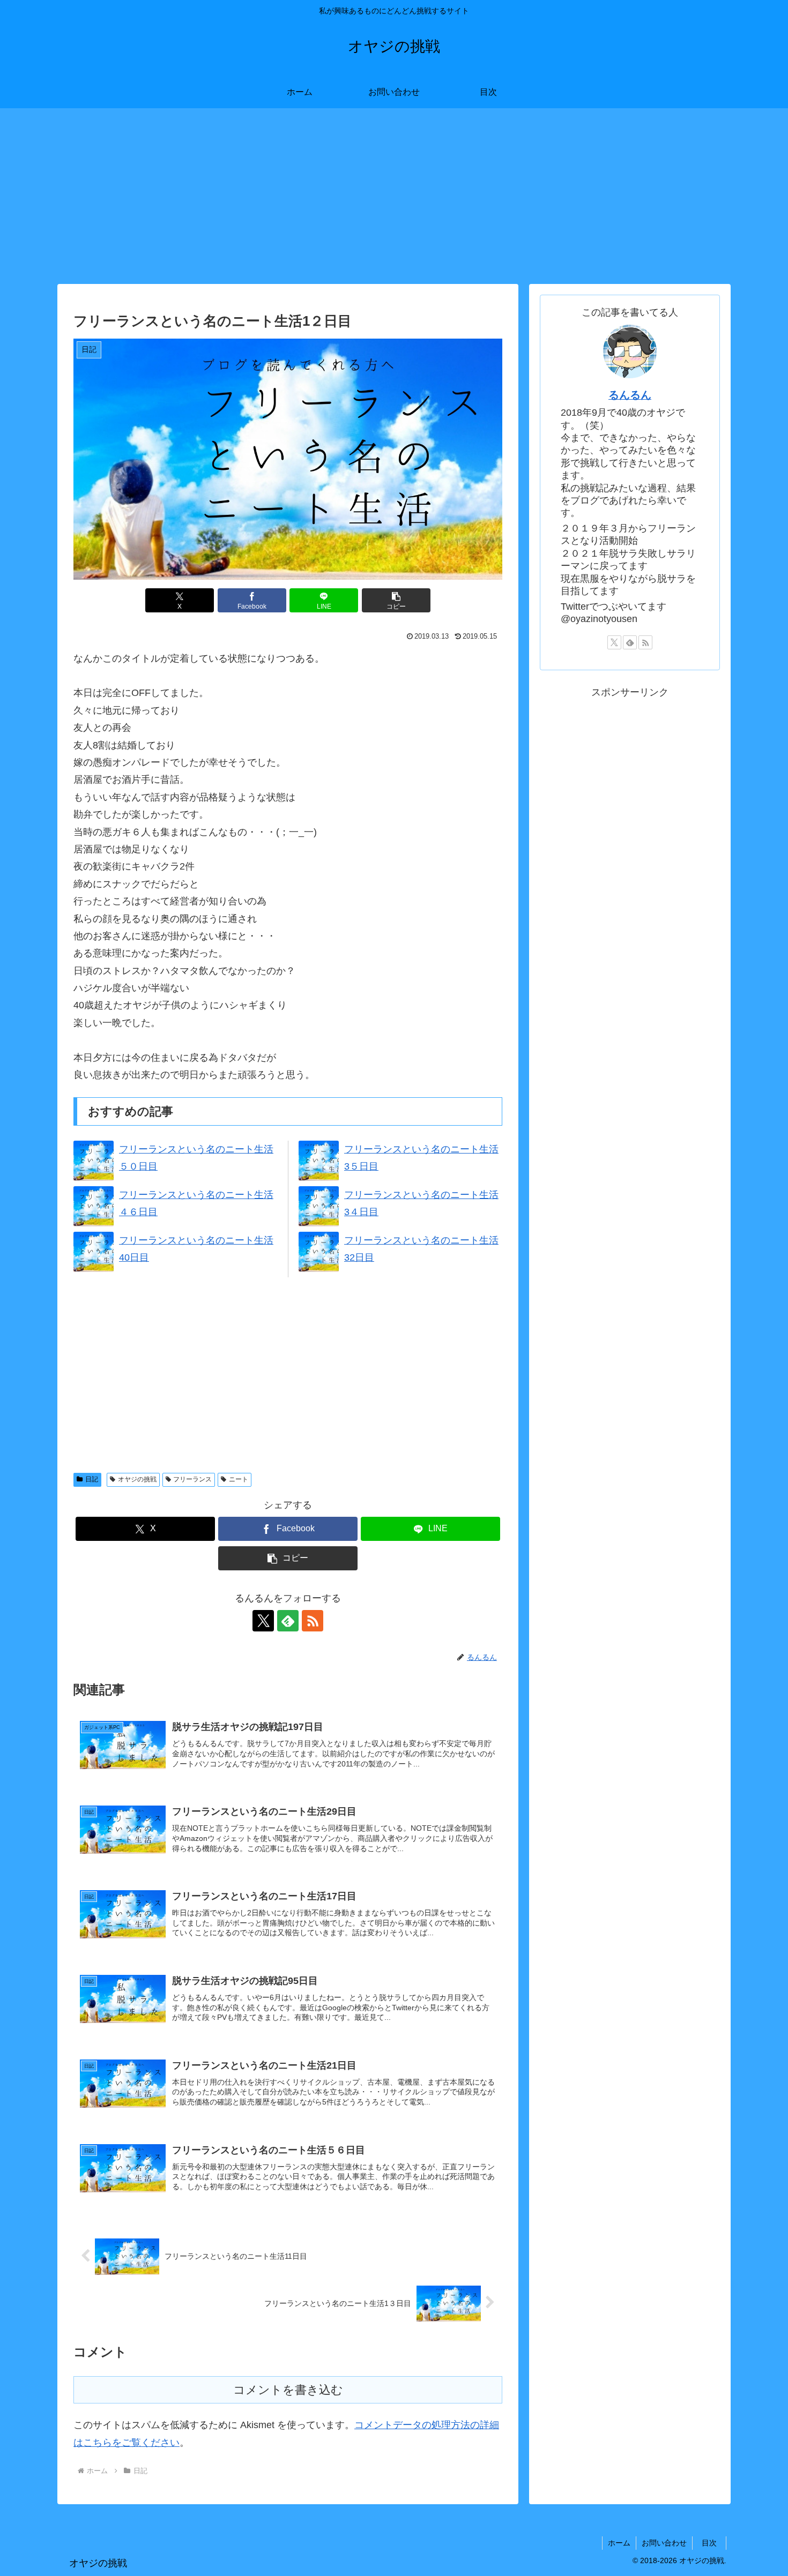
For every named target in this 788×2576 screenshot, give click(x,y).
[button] (396, 600)
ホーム (619, 2543)
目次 (713, 2543)
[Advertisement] (394, 196)
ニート (239, 1479)
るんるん (630, 395)
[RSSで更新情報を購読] (313, 1621)
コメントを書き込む (288, 2390)
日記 (92, 1479)
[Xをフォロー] (263, 1621)
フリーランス (192, 1479)
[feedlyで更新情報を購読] (288, 1621)
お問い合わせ (664, 2543)
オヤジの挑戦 (137, 1479)
